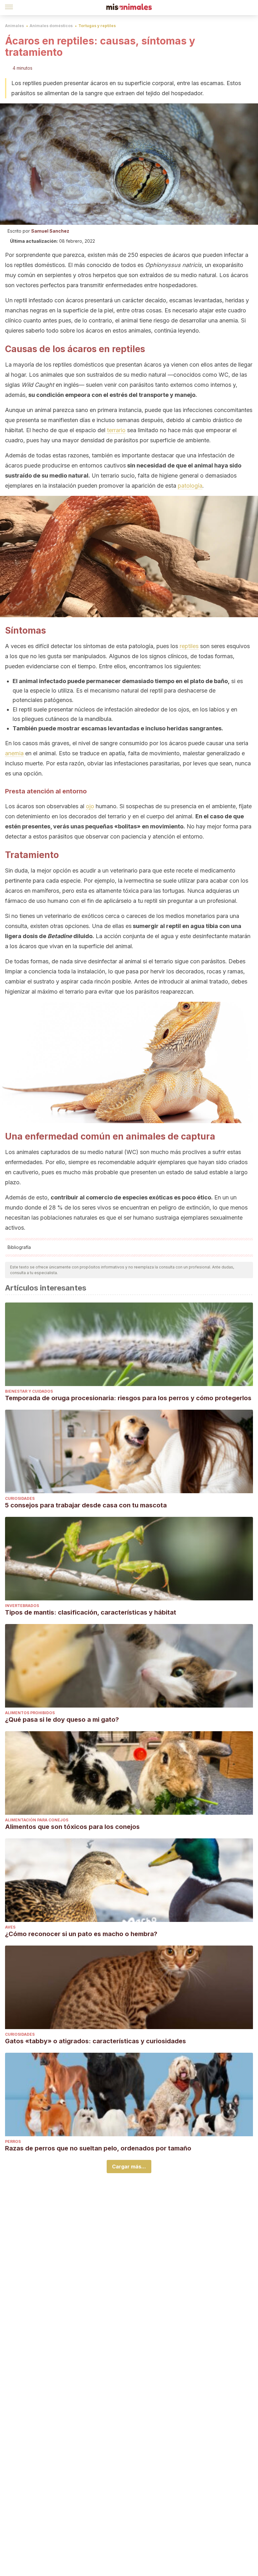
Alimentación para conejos (37, 1820)
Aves (10, 1927)
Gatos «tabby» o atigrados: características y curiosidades (95, 2041)
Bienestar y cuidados (29, 1391)
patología (190, 486)
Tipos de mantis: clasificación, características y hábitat (91, 1612)
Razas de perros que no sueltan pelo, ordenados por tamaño (98, 2148)
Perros (13, 2141)
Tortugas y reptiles (97, 26)
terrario (116, 430)
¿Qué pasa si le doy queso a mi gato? (62, 1720)
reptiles (189, 646)
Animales (14, 26)
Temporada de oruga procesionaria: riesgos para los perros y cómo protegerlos (128, 1398)
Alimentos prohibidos (30, 1713)
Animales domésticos (51, 26)
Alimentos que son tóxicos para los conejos (72, 1827)
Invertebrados (22, 1606)
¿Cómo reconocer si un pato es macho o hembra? (81, 1934)
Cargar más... (129, 2167)
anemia (14, 753)
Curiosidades (20, 1498)
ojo (90, 806)
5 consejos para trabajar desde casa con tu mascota (86, 1505)
